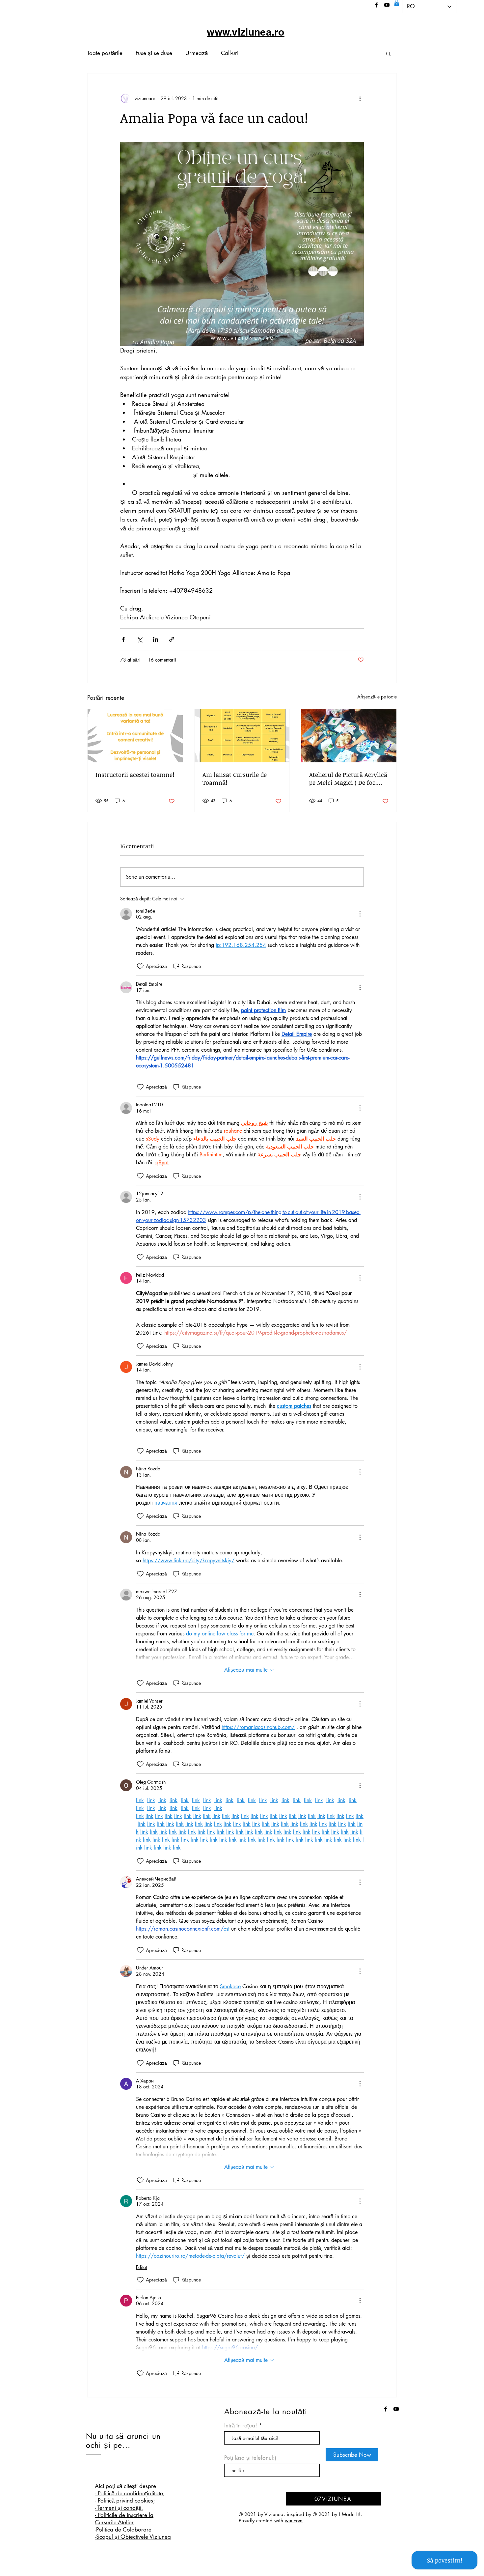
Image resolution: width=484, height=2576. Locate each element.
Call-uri (230, 53)
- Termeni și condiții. (119, 2508)
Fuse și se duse (154, 53)
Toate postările (105, 53)
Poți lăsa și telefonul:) (250, 2458)
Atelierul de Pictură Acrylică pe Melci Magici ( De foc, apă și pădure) (348, 778)
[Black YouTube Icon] (387, 5)
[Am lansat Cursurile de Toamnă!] (242, 736)
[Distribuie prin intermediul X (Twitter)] (139, 639)
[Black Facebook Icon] (376, 5)
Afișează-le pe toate (377, 697)
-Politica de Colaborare (123, 2530)
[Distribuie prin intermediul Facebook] (123, 639)
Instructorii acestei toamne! (135, 775)
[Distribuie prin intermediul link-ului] (172, 639)
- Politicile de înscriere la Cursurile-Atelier (124, 2519)
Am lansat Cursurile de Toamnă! (235, 778)
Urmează (197, 53)
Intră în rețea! (242, 2426)
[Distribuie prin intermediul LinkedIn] (156, 639)
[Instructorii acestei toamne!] (135, 736)
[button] (397, 3)
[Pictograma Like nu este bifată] (140, 966)
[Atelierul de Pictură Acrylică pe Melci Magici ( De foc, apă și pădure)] (349, 736)
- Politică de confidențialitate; (130, 2493)
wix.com (294, 2520)
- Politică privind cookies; (125, 2501)
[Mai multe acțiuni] (360, 99)
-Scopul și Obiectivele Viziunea (133, 2537)
